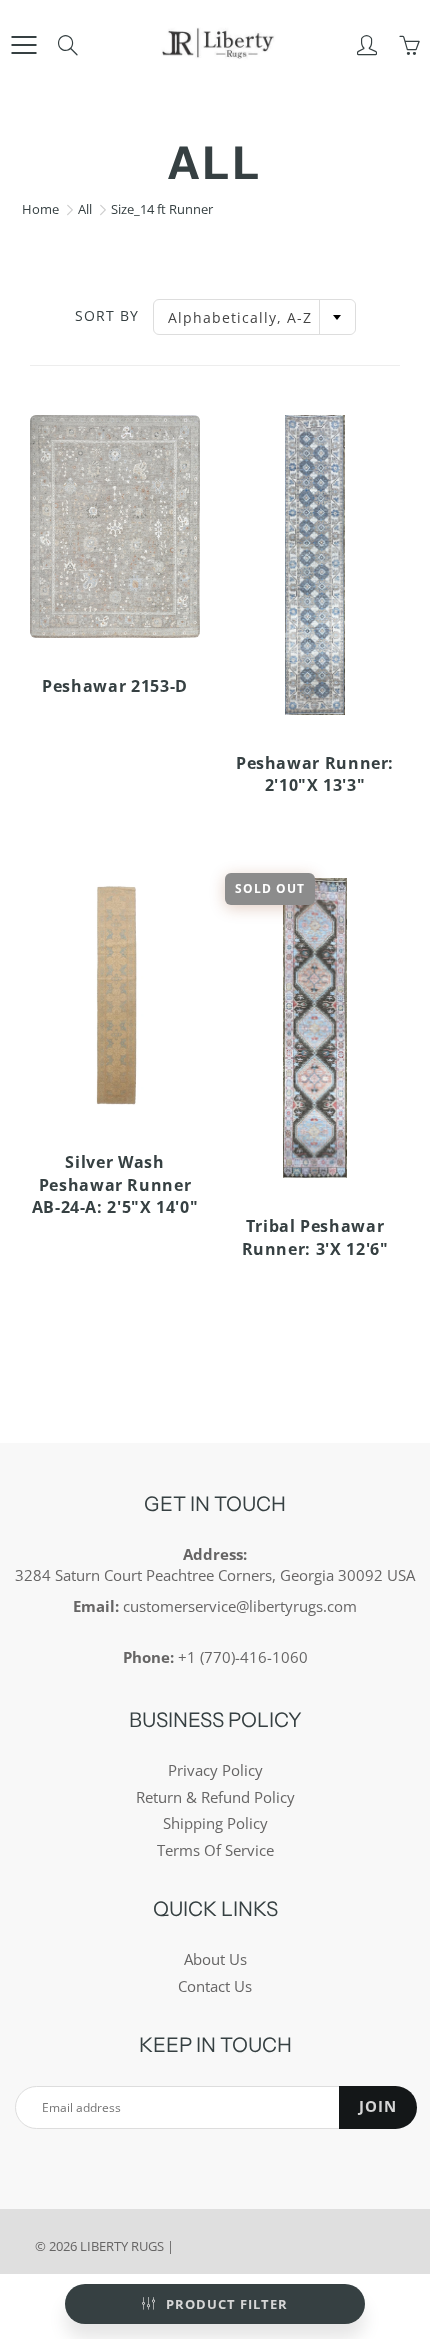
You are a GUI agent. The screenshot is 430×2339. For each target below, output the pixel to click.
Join (378, 2106)
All (85, 209)
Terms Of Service (215, 1850)
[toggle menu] (23, 45)
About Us (215, 1959)
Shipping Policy (215, 1823)
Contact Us (215, 1986)
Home (40, 209)
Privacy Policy (215, 1770)
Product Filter (227, 2304)
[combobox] (254, 317)
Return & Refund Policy (215, 1797)
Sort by (107, 315)
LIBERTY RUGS (122, 2246)
